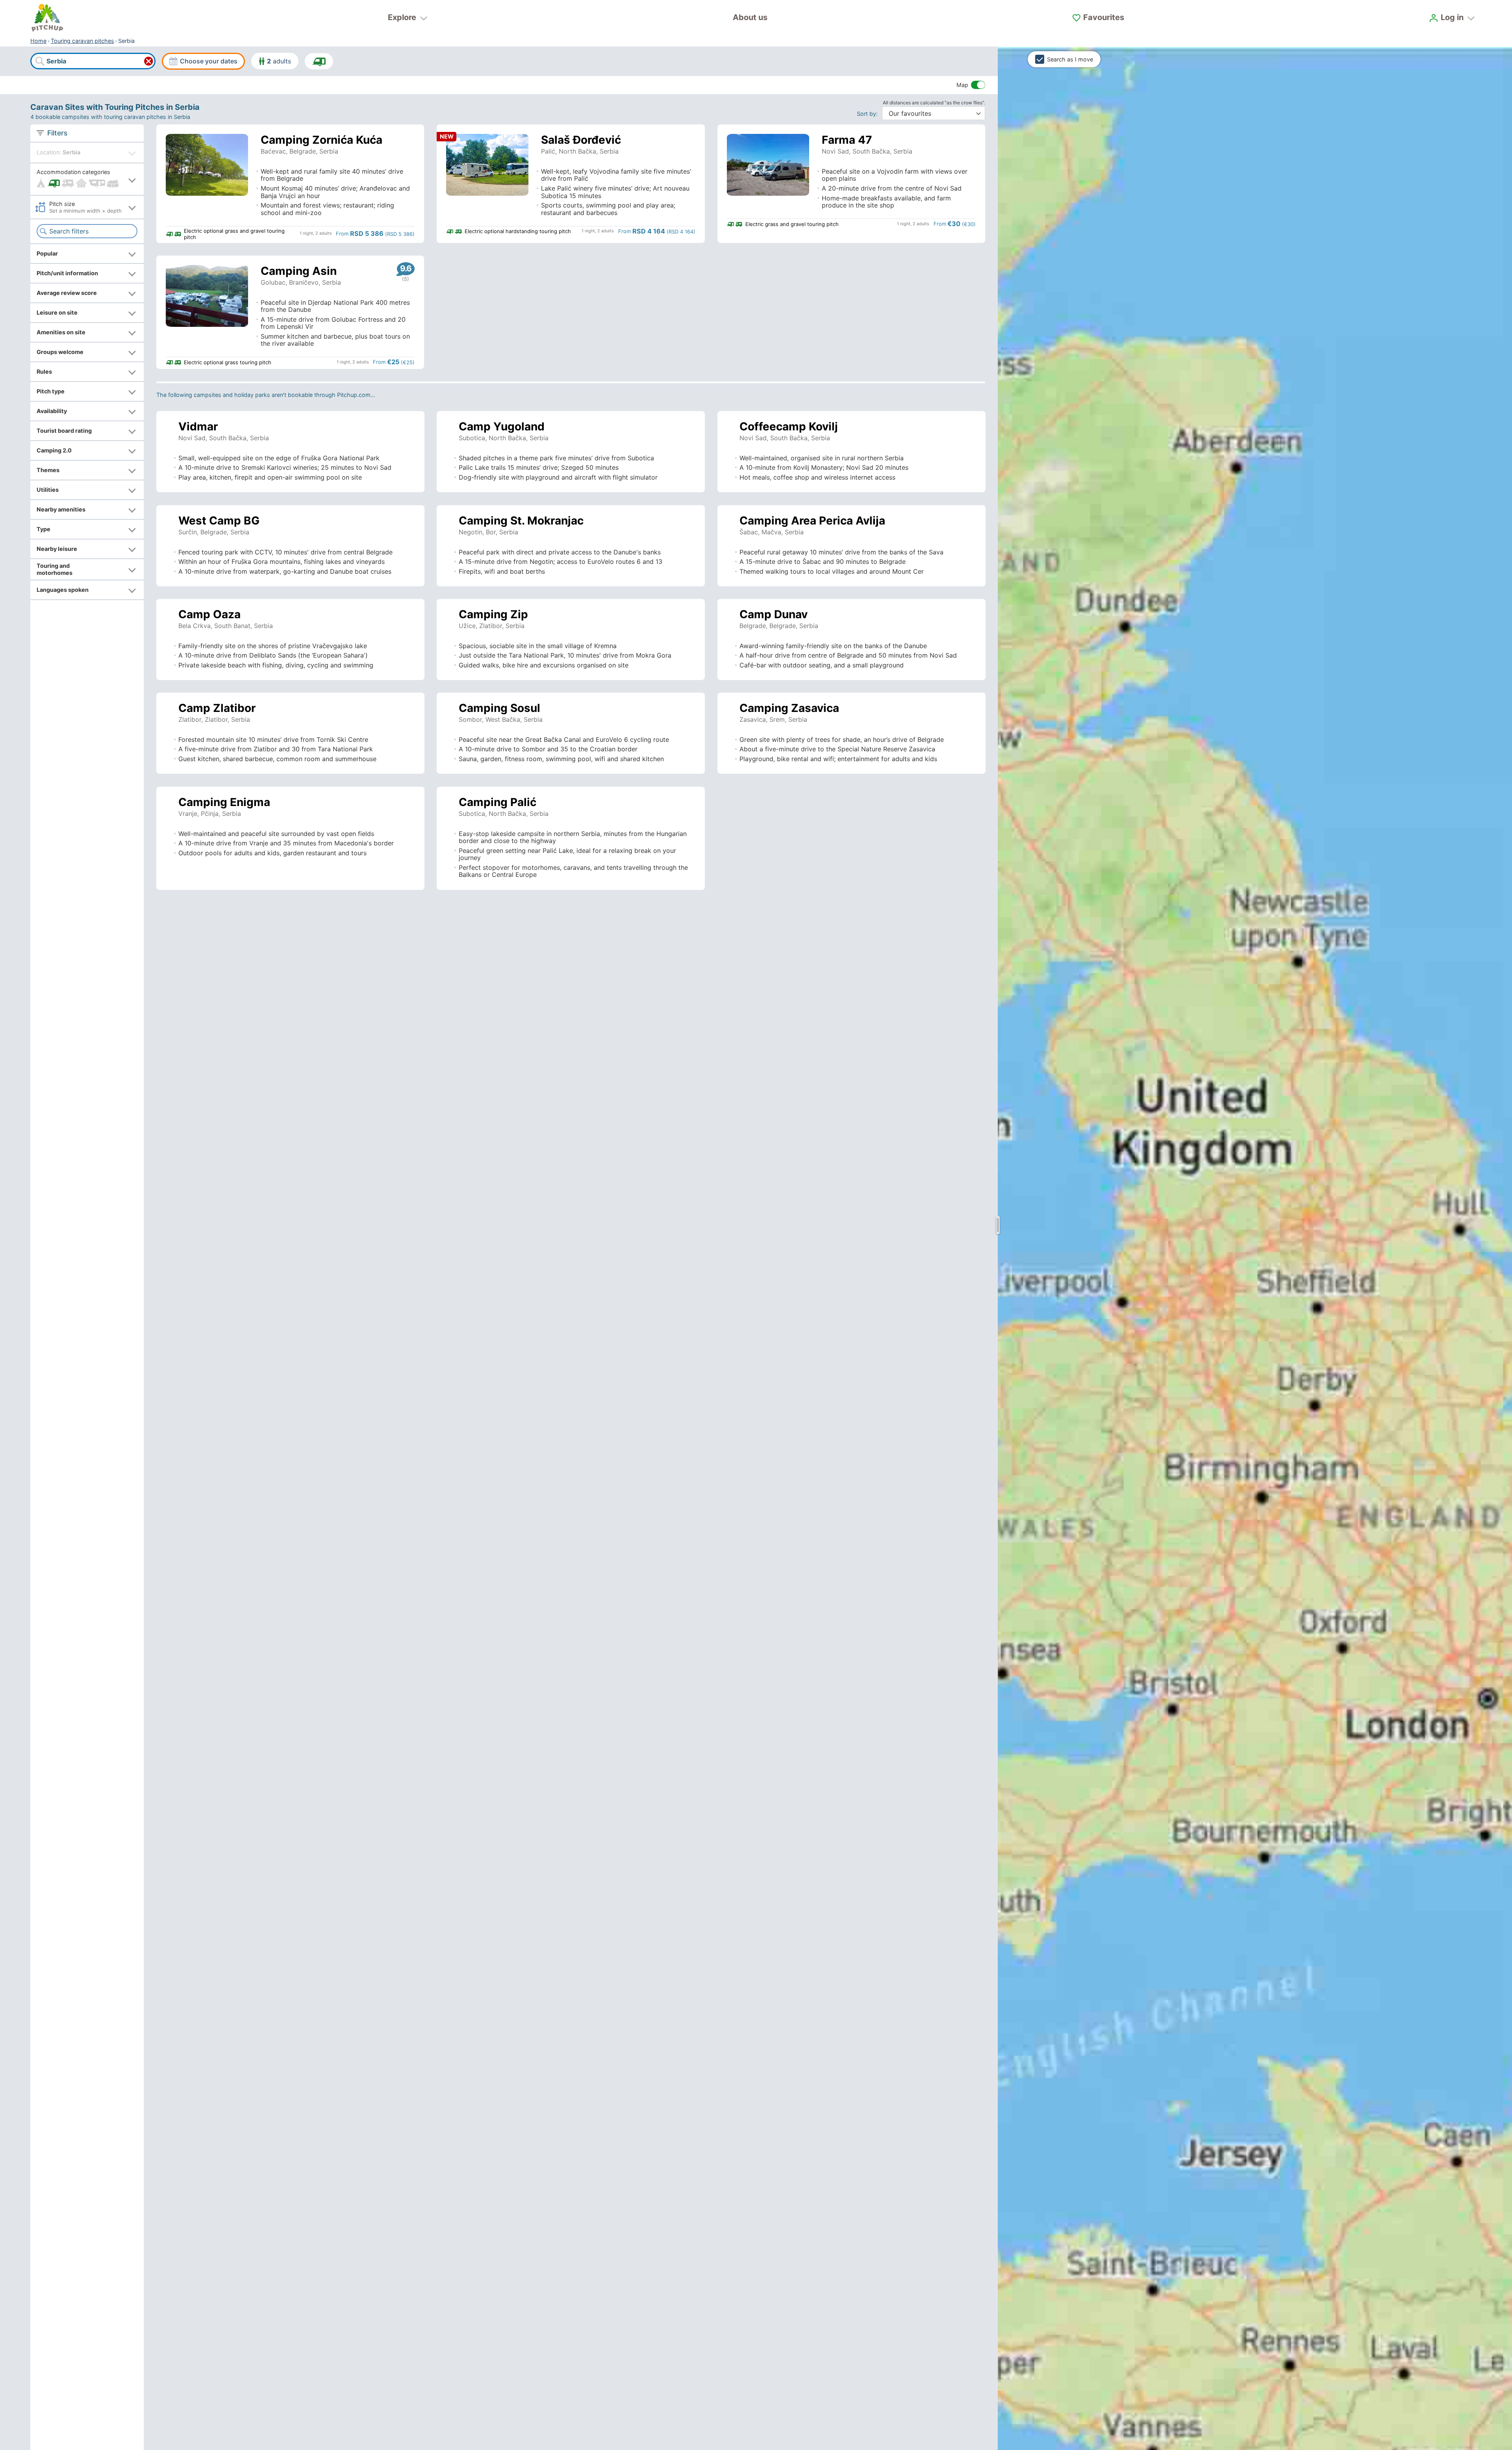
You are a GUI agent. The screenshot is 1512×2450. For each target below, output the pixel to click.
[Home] (47, 18)
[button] (87, 179)
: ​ (869, 114)
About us (750, 17)
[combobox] (93, 61)
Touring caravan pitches (82, 41)
